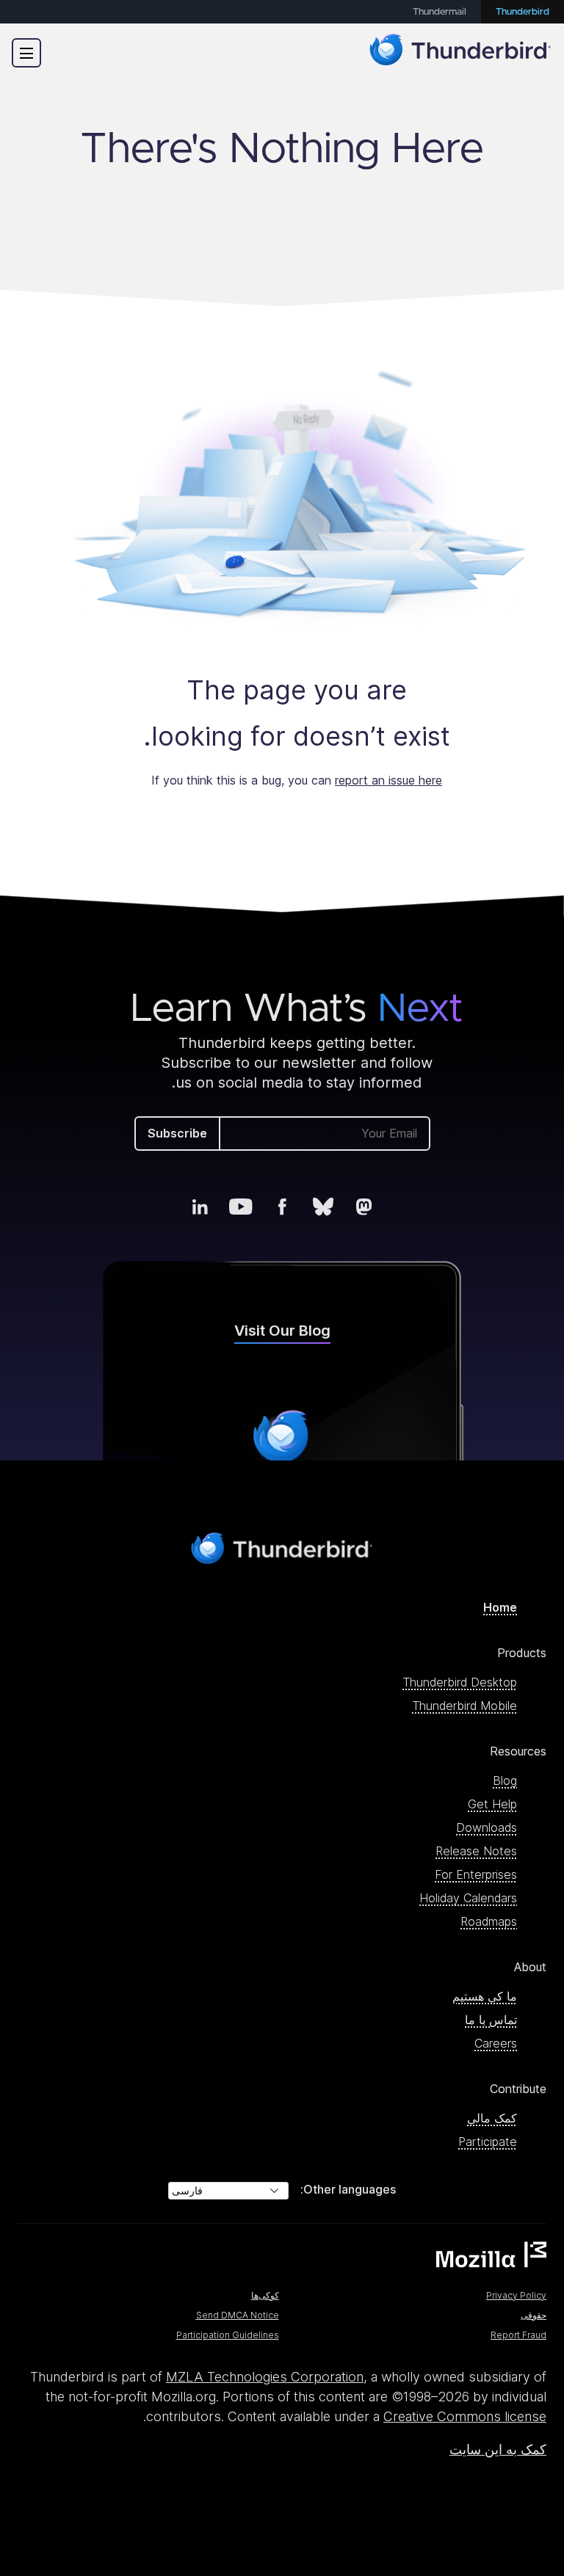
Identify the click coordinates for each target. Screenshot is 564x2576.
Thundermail (440, 12)
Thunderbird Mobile (464, 1706)
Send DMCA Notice (238, 2315)
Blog (505, 1780)
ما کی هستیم (485, 1996)
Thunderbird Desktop (460, 1682)
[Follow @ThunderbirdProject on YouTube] (241, 1207)
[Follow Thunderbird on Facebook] (282, 1207)
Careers (496, 2043)
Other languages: (348, 2189)
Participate (488, 2142)
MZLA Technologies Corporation (265, 2377)
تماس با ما (491, 2020)
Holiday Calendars (468, 1898)
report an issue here (388, 780)
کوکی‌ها (265, 2295)
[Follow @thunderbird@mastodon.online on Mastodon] (364, 1207)
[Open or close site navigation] (26, 53)
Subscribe (177, 1133)
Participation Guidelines (228, 2335)
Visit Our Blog (282, 1331)
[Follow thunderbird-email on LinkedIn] (200, 1207)
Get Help (492, 1804)
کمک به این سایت (498, 2449)
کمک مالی (492, 2118)
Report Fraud (518, 2335)
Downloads (487, 1827)
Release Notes (476, 1851)
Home (500, 1607)
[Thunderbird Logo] (460, 52)
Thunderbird (523, 12)
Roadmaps (489, 1921)
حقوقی (534, 2315)
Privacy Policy (516, 2295)
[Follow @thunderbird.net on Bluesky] (323, 1207)
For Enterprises (476, 1874)
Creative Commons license (465, 2416)
